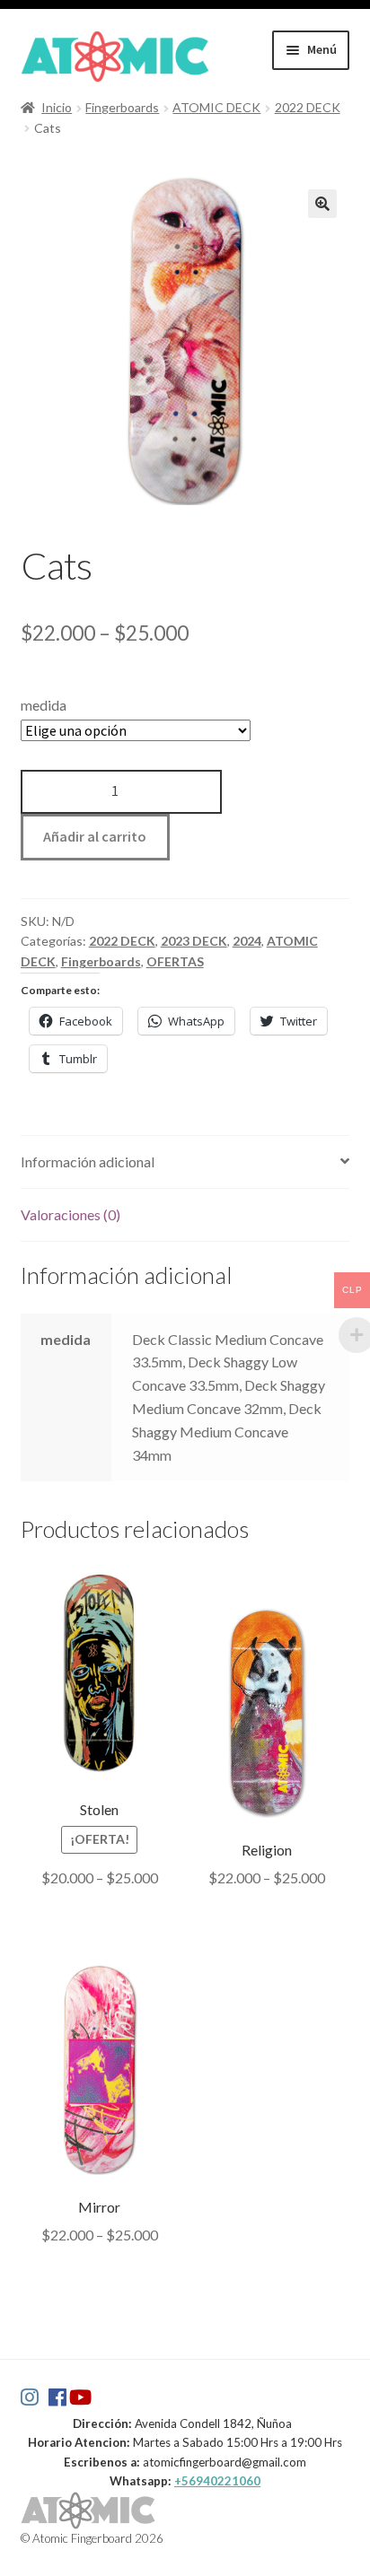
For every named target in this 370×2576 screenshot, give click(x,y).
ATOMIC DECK (216, 107)
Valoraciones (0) (70, 1214)
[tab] (185, 1162)
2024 (247, 941)
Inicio (57, 107)
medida (44, 705)
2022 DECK (308, 107)
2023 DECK (194, 941)
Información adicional (88, 1161)
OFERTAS (175, 961)
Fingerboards (122, 107)
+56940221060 (217, 2481)
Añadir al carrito (95, 836)
